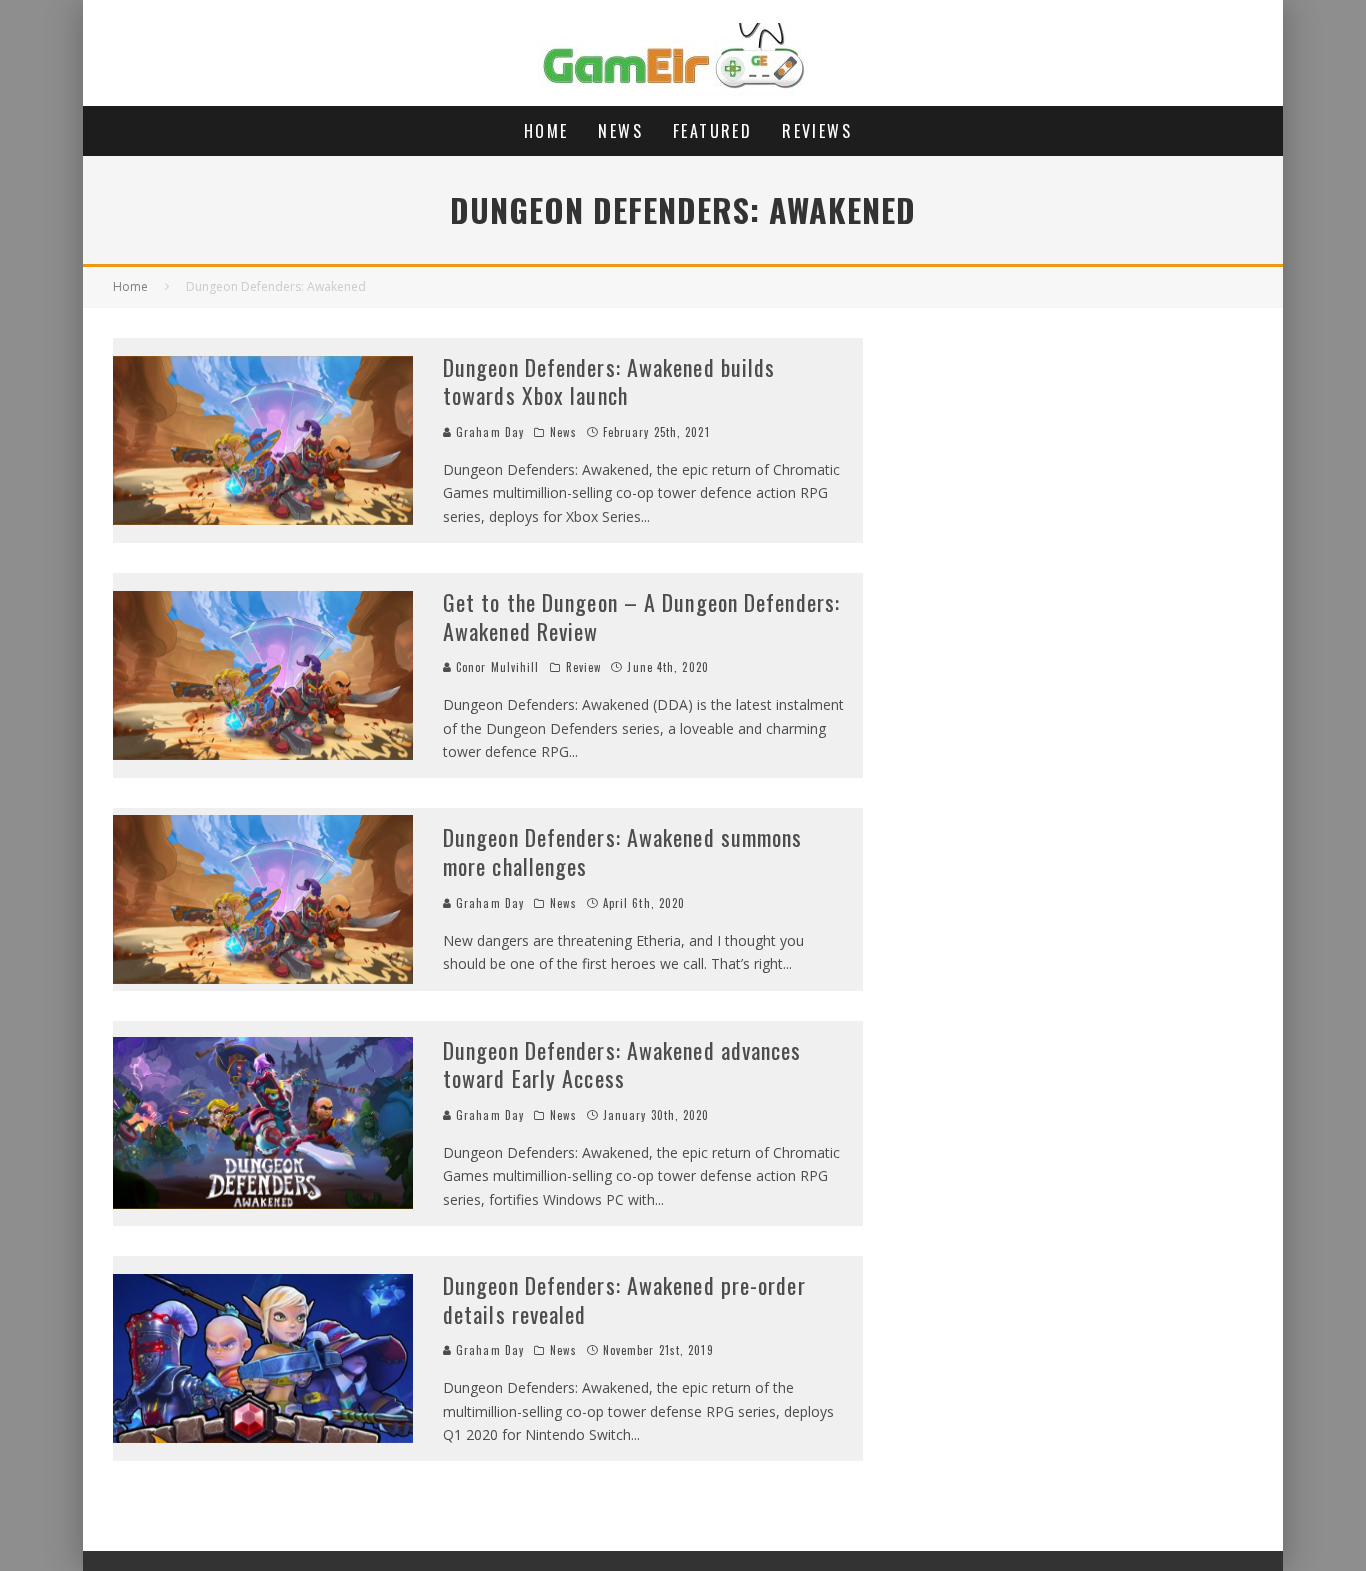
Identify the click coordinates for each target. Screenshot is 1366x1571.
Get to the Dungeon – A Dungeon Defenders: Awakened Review (641, 616)
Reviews (817, 131)
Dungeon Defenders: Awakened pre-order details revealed (624, 1299)
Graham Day (488, 432)
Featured (712, 131)
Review (584, 667)
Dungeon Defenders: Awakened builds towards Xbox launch (609, 381)
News (620, 131)
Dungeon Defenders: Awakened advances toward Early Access (622, 1064)
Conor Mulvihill (496, 667)
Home (546, 131)
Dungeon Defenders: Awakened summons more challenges (623, 851)
